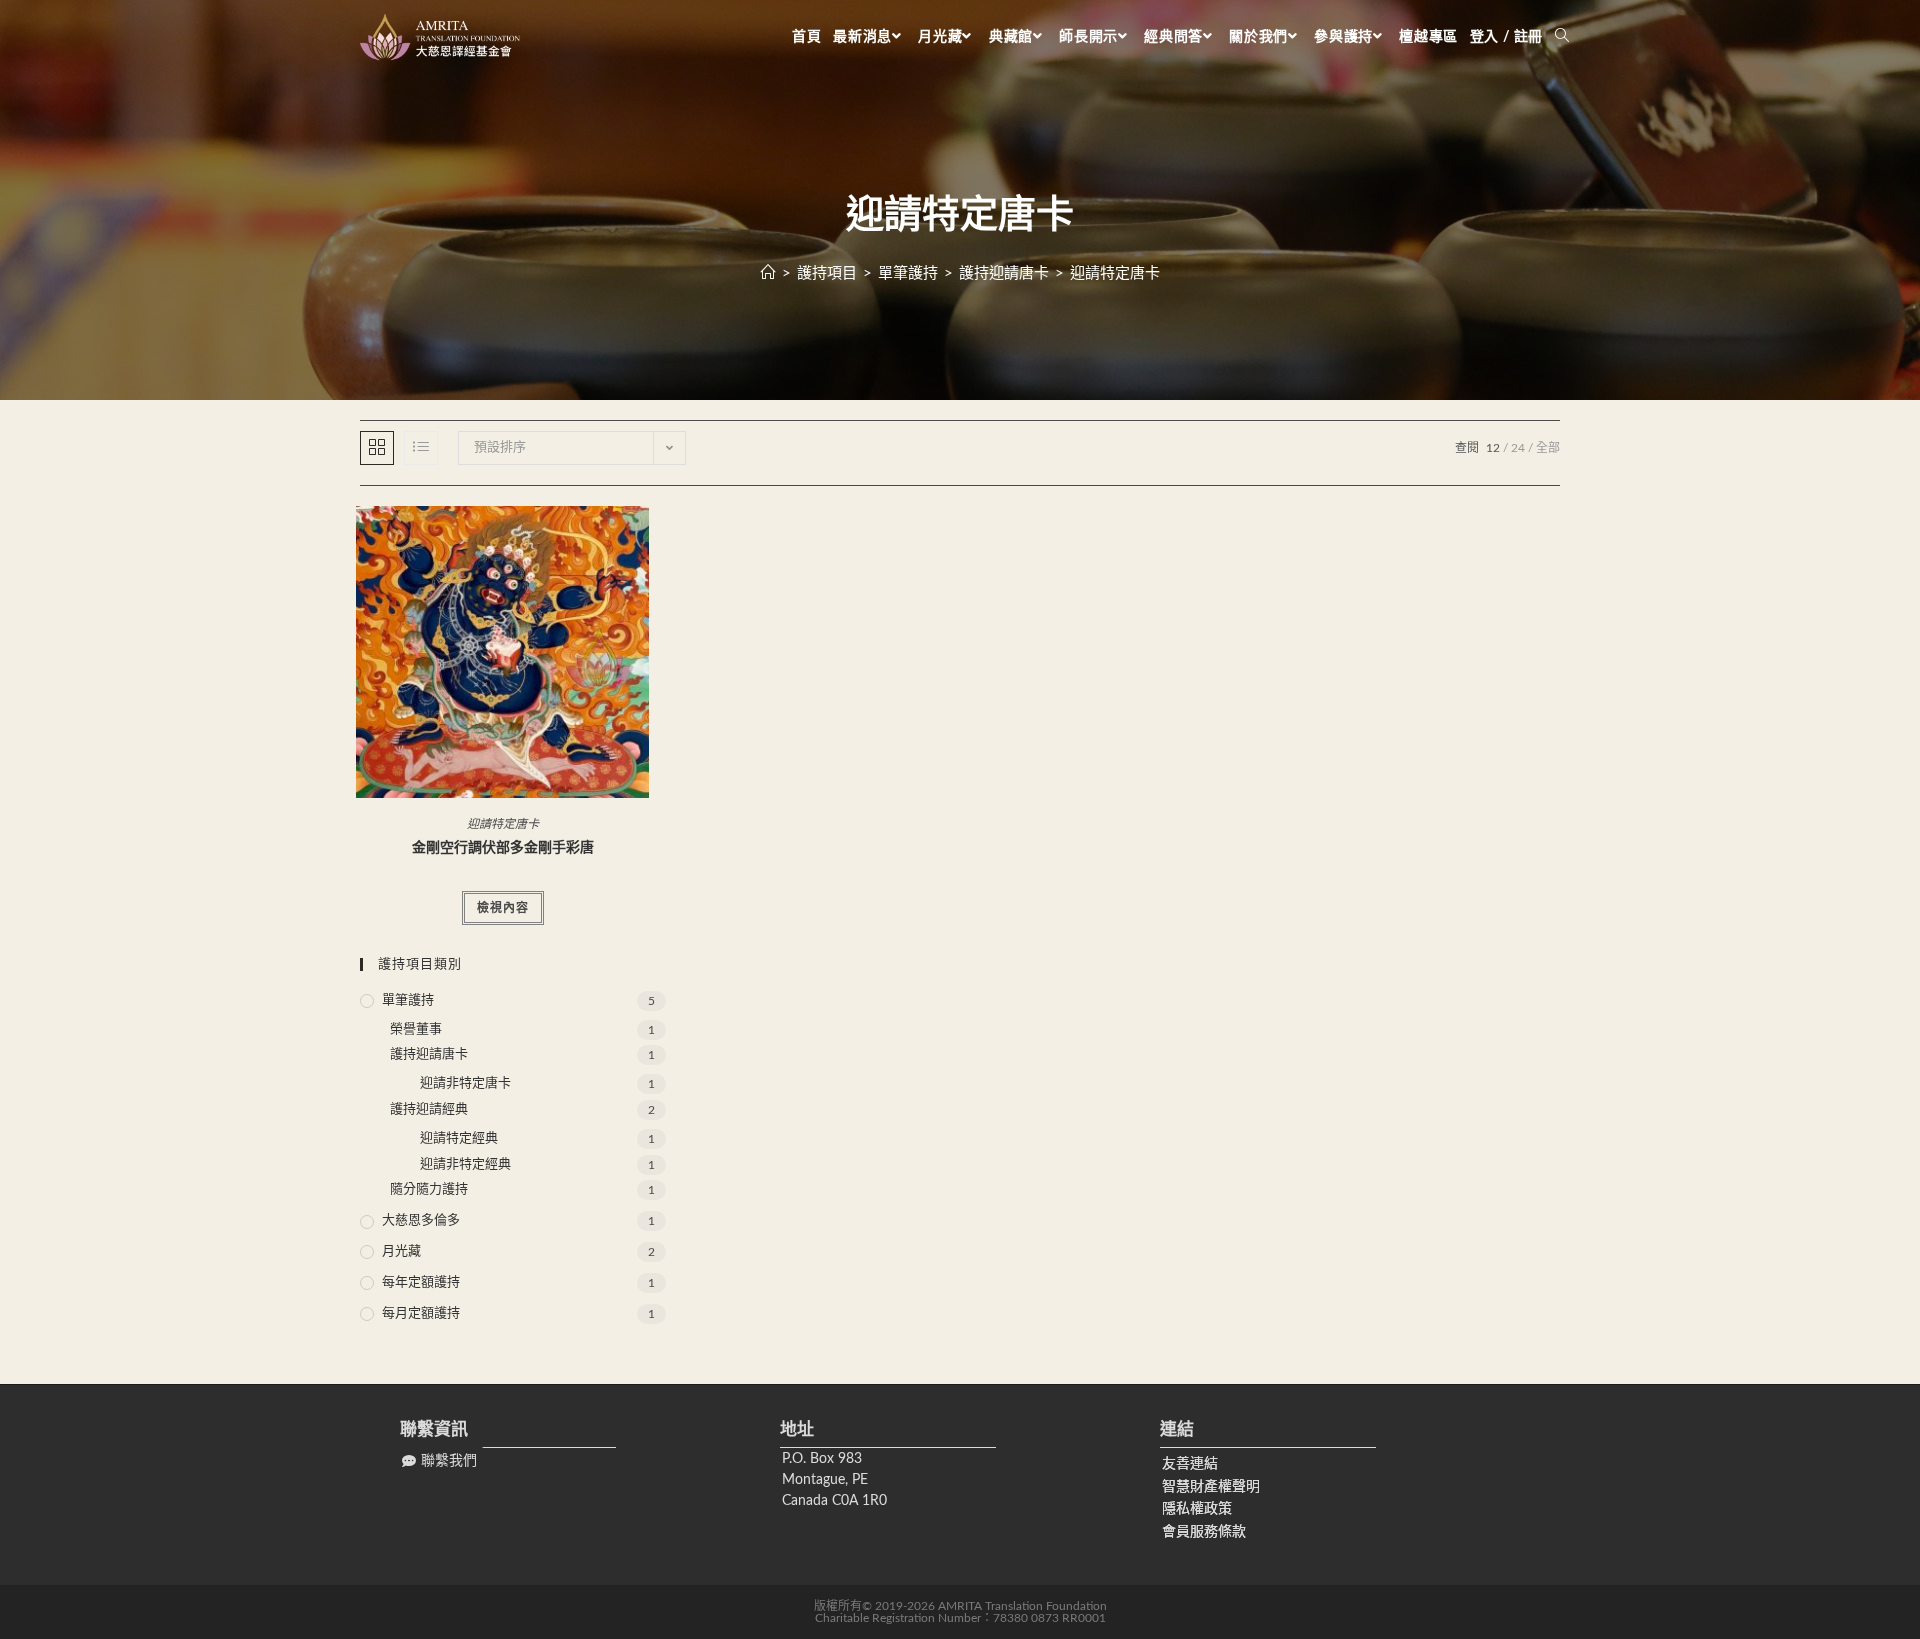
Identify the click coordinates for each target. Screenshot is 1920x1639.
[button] (439, 1461)
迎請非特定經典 (465, 1164)
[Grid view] (377, 448)
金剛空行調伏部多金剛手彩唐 (503, 848)
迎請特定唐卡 (1115, 273)
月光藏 (401, 1251)
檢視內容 (503, 908)
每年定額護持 (421, 1282)
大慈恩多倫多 (421, 1220)
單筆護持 (408, 1000)
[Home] (768, 273)
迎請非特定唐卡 (465, 1083)
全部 (1548, 448)
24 (1518, 448)
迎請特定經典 (459, 1138)
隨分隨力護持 (429, 1189)
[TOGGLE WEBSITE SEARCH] (1562, 37)
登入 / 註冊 (1506, 37)
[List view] (421, 448)
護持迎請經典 (429, 1109)
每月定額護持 (421, 1313)
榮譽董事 (416, 1029)
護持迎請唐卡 (429, 1054)
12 (1493, 448)
